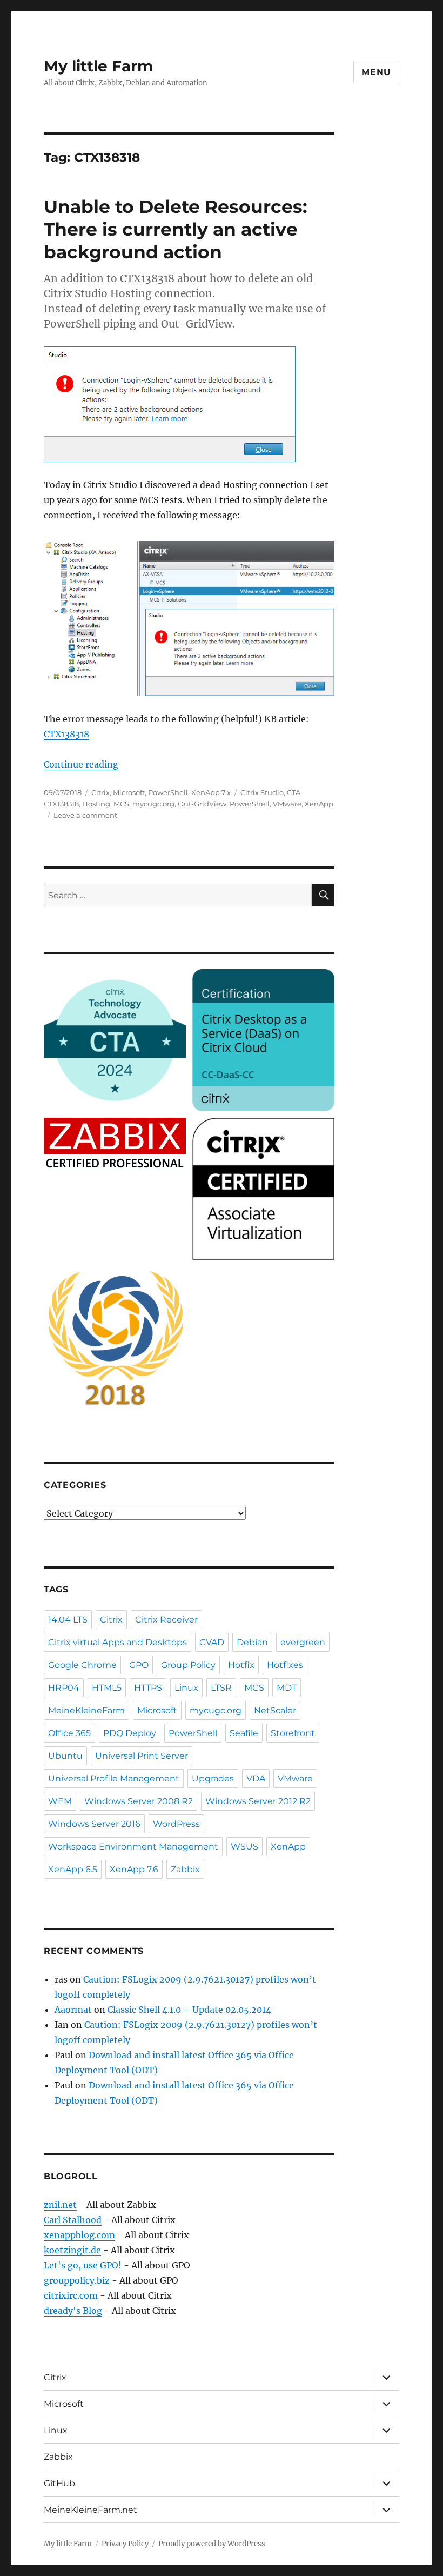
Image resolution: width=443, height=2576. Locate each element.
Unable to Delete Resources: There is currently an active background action (176, 229)
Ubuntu (65, 1756)
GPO (139, 1665)
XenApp (319, 804)
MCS (121, 804)
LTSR (221, 1688)
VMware (287, 804)
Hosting (96, 804)
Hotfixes (285, 1665)
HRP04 (64, 1688)
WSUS (244, 1847)
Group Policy (188, 1665)
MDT (287, 1688)
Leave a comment (85, 815)
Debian (252, 1642)
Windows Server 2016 (94, 1824)
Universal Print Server (142, 1756)
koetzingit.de (72, 2250)
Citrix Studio (262, 792)
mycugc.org (153, 804)
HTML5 (107, 1688)
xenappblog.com (79, 2235)
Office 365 (69, 1733)
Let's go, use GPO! (83, 2265)
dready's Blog (73, 2311)
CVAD (212, 1642)
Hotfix (241, 1665)
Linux (186, 1688)
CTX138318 (66, 734)
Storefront (293, 1733)
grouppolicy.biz (77, 2280)
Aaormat (73, 2010)
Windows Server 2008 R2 (139, 1801)
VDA (256, 1778)
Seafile (244, 1733)
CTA (294, 792)
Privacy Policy (125, 2544)
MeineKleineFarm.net (90, 2510)
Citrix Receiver (166, 1620)
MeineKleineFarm (86, 1710)
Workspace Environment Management (133, 1847)
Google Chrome (82, 1665)
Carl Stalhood (73, 2220)
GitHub (59, 2483)
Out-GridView (202, 804)
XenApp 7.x (211, 792)
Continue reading (81, 764)
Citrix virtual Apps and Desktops (118, 1642)
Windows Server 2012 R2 (258, 1801)
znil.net (60, 2205)
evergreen (303, 1642)
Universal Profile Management (114, 1778)
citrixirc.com (71, 2295)
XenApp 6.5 (73, 1869)
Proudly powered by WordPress (212, 2544)
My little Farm (98, 66)
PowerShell (168, 792)
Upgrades (213, 1778)
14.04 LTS (68, 1620)
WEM (60, 1801)
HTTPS (148, 1688)
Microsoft (129, 792)
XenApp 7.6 (134, 1869)
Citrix (100, 792)
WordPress (176, 1824)
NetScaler (275, 1710)
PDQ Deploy (130, 1733)
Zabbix (185, 1869)
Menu (376, 72)
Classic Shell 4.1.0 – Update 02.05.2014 (189, 2010)
